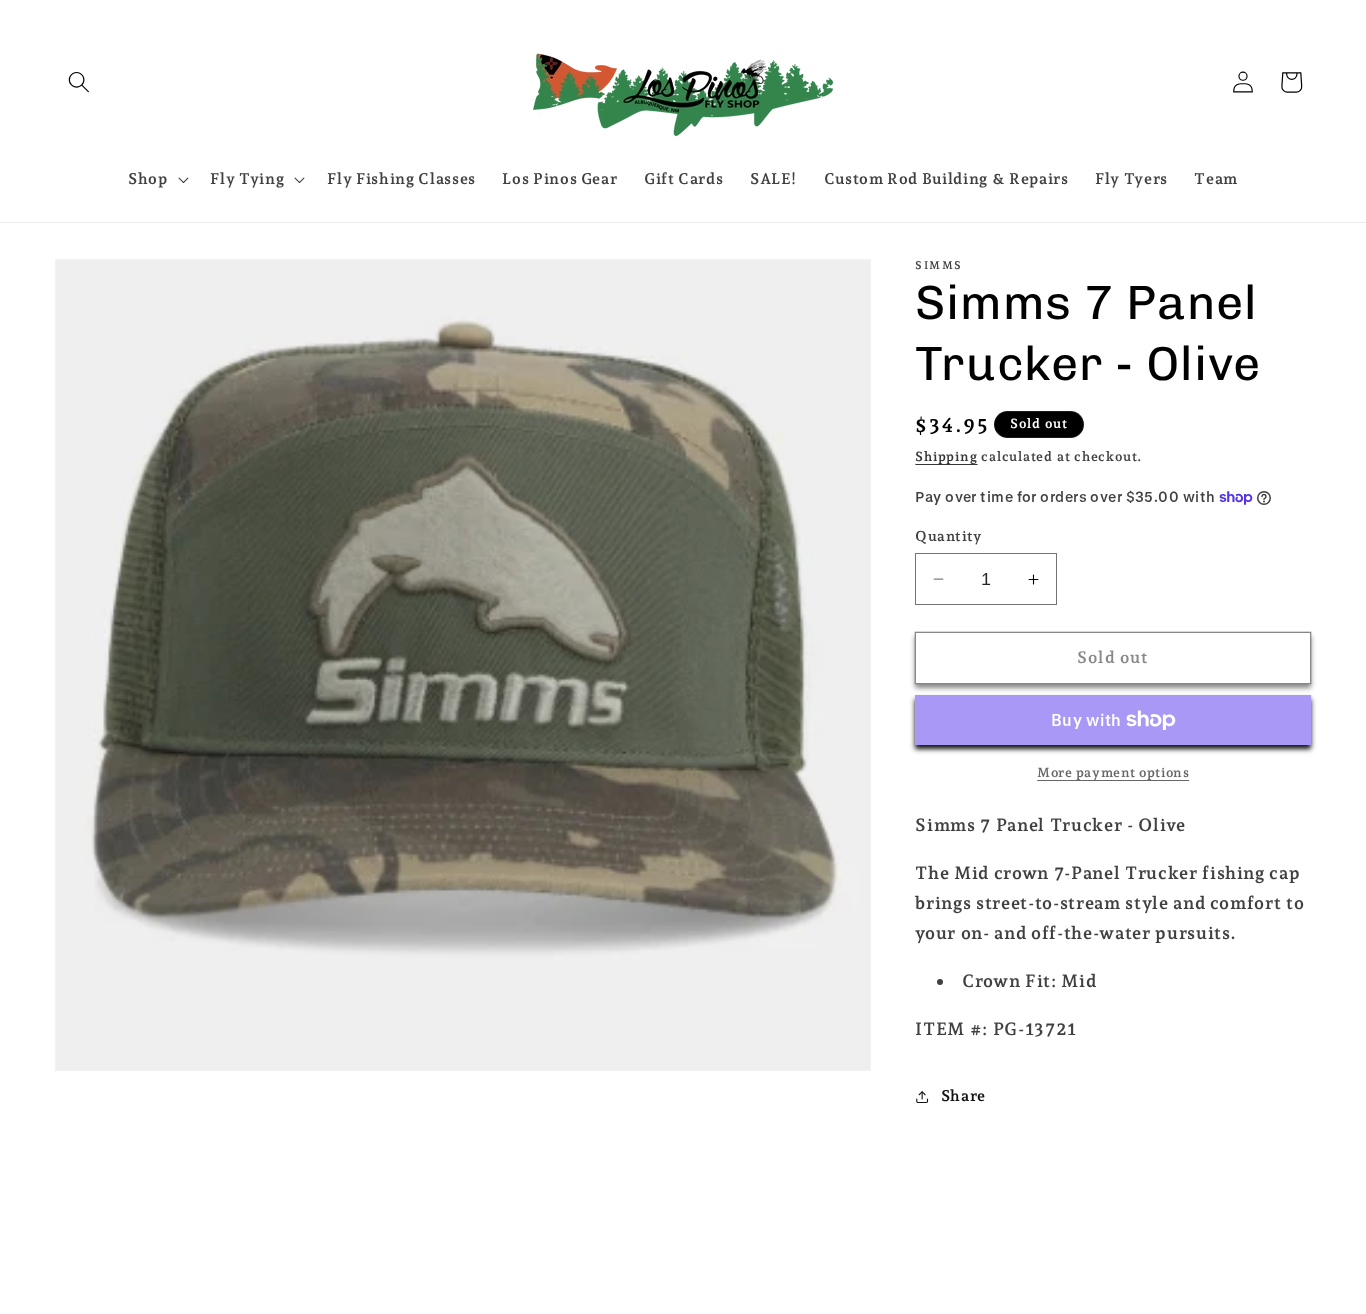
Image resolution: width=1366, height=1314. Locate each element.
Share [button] (963, 1095)
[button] (79, 82)
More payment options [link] (1113, 772)
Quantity (948, 536)
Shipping (946, 456)
